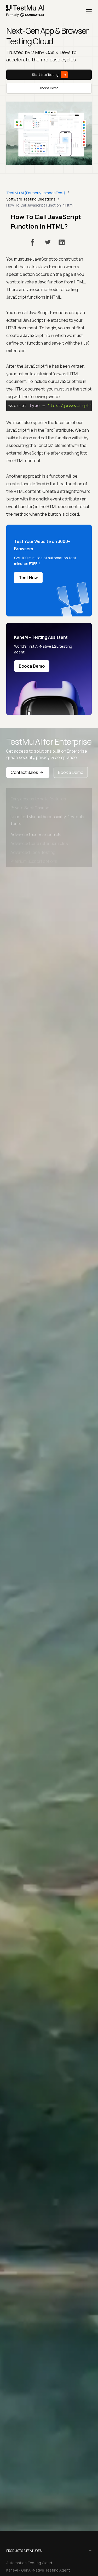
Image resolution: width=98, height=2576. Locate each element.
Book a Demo (49, 88)
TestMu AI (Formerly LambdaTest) (36, 193)
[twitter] (48, 242)
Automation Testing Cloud (29, 2563)
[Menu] (89, 11)
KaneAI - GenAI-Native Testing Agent (38, 2570)
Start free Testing (45, 75)
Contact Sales (24, 772)
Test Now (28, 578)
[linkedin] (62, 242)
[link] (25, 11)
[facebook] (33, 242)
